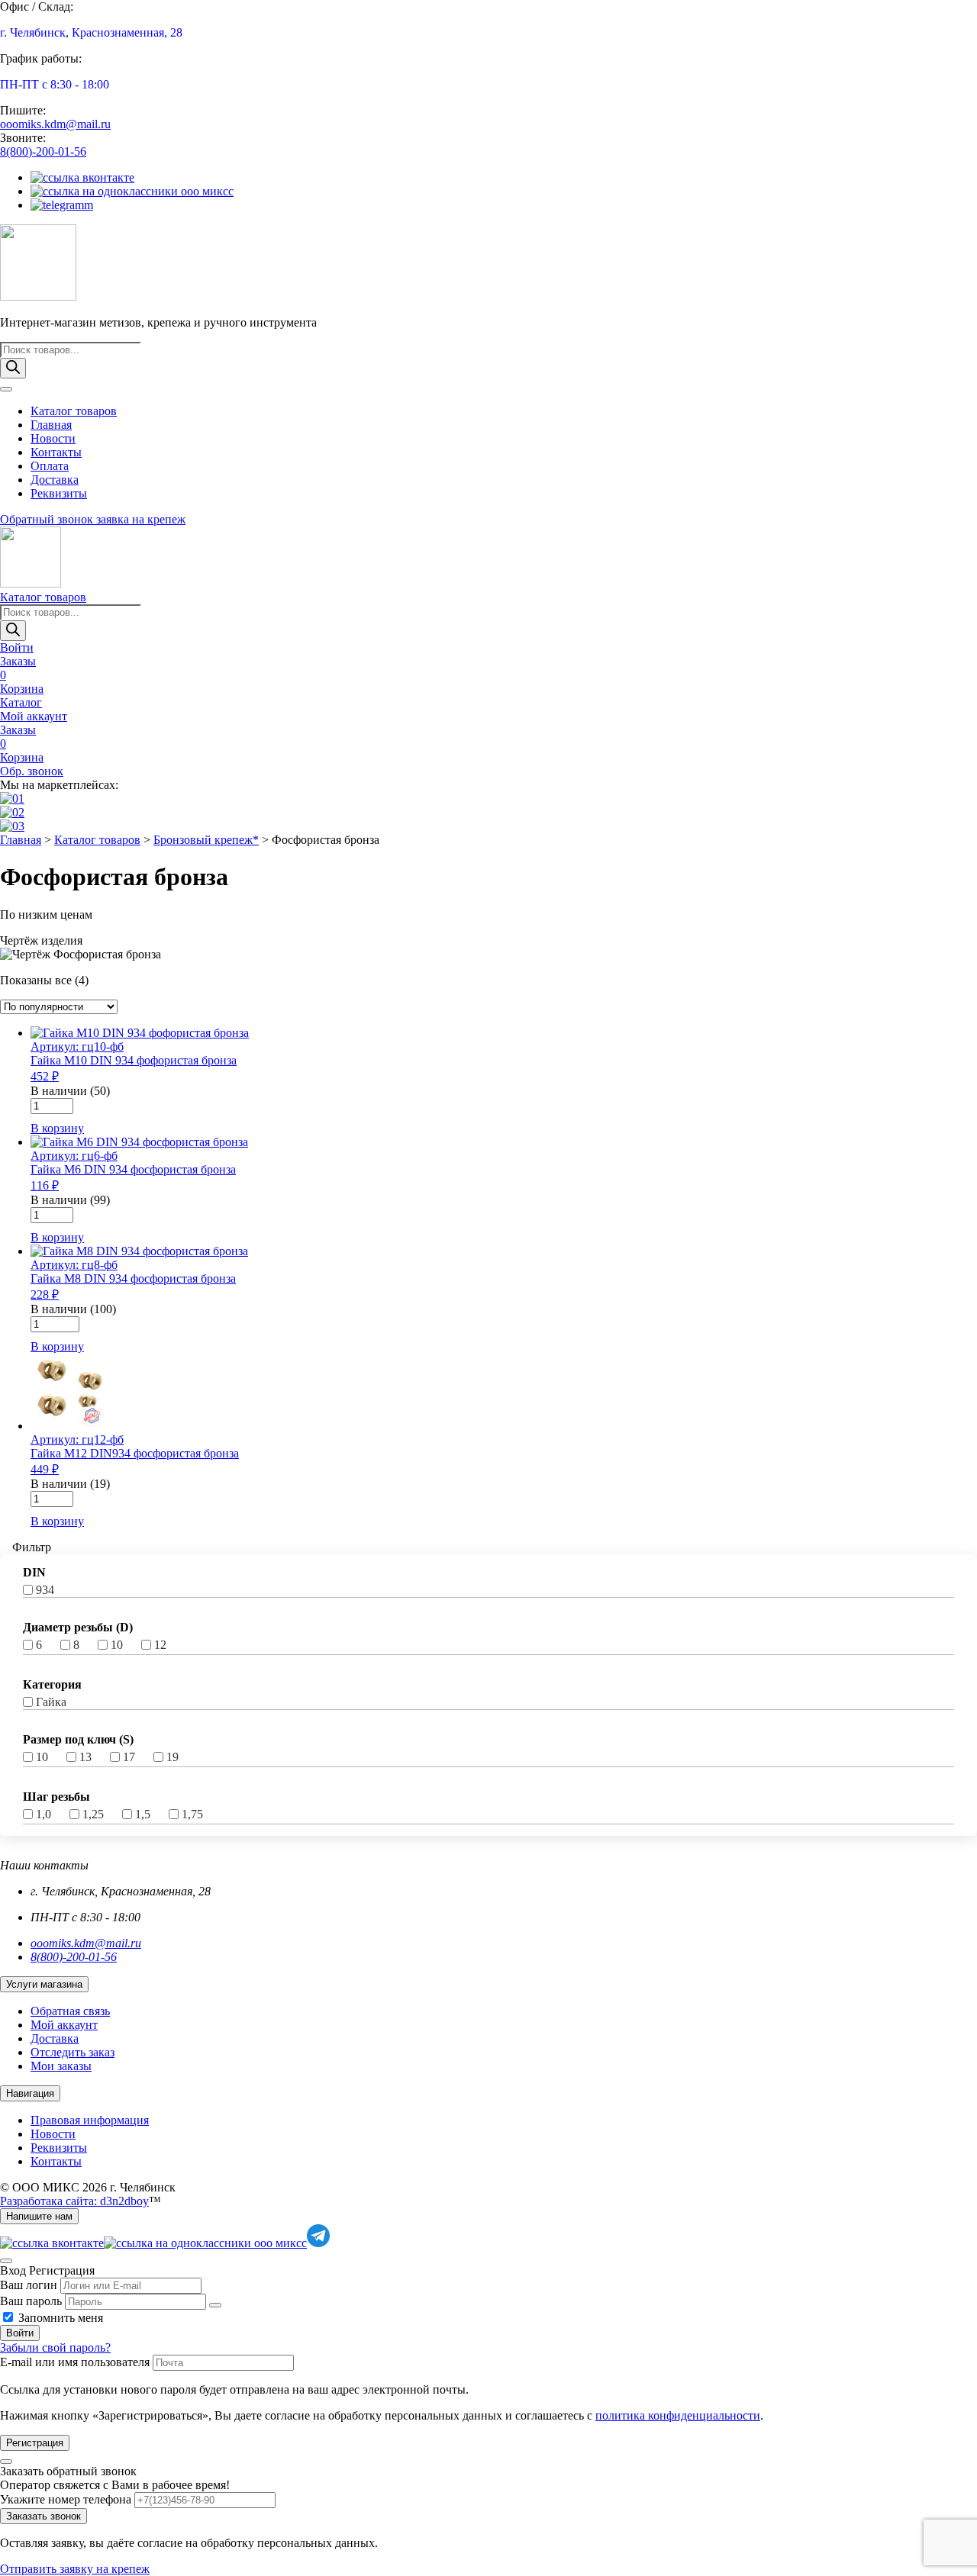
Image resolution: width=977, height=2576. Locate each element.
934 (45, 1590)
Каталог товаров (74, 411)
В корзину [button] (57, 1128)
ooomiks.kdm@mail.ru (55, 124)
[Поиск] (13, 368)
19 (173, 1757)
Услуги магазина (44, 1984)
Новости (53, 438)
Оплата (50, 466)
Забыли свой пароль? (55, 2347)
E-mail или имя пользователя (75, 2362)
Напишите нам (39, 2216)
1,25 (93, 1814)
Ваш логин (29, 2285)
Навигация (30, 2093)
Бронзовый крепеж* (206, 840)
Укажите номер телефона (66, 2499)
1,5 (143, 1814)
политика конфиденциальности (678, 2415)
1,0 (44, 1814)
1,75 (192, 1814)
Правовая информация (90, 2120)
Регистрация (35, 2443)
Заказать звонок (44, 2516)
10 (117, 1645)
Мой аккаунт (64, 2025)
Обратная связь (70, 2011)
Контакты (56, 452)
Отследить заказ (73, 2052)
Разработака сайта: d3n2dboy (74, 2201)
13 (85, 1757)
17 (129, 1757)
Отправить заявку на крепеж (75, 2569)
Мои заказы (61, 2066)
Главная (51, 425)
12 (160, 1645)
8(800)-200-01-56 (43, 151)
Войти (20, 2333)
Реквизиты (59, 493)
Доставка (55, 480)
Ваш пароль (31, 2301)
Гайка (51, 1702)
